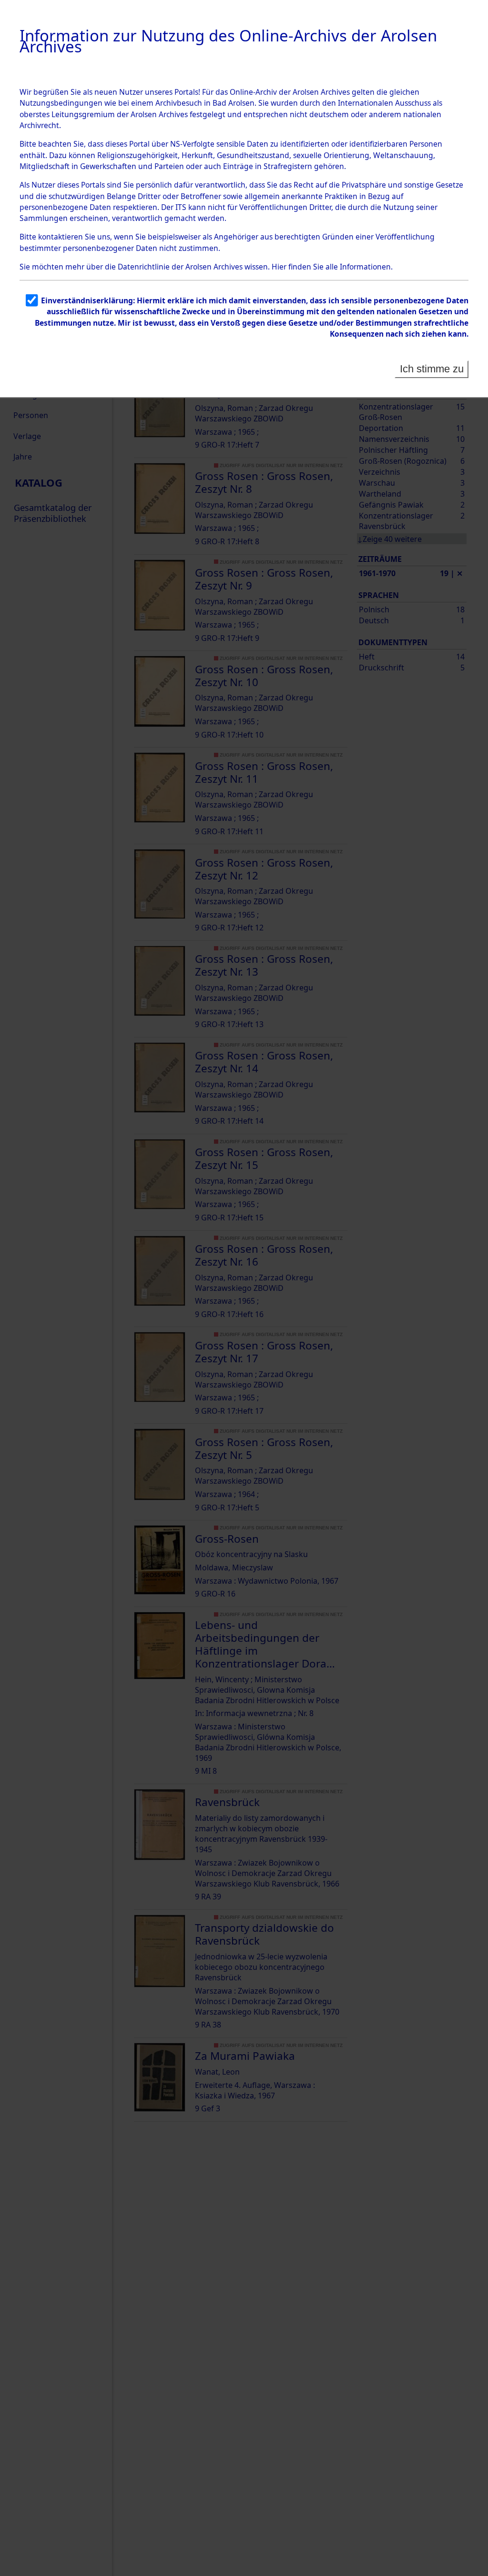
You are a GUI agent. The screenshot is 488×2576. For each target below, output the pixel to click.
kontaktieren (61, 237)
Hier (279, 267)
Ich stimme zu (432, 369)
